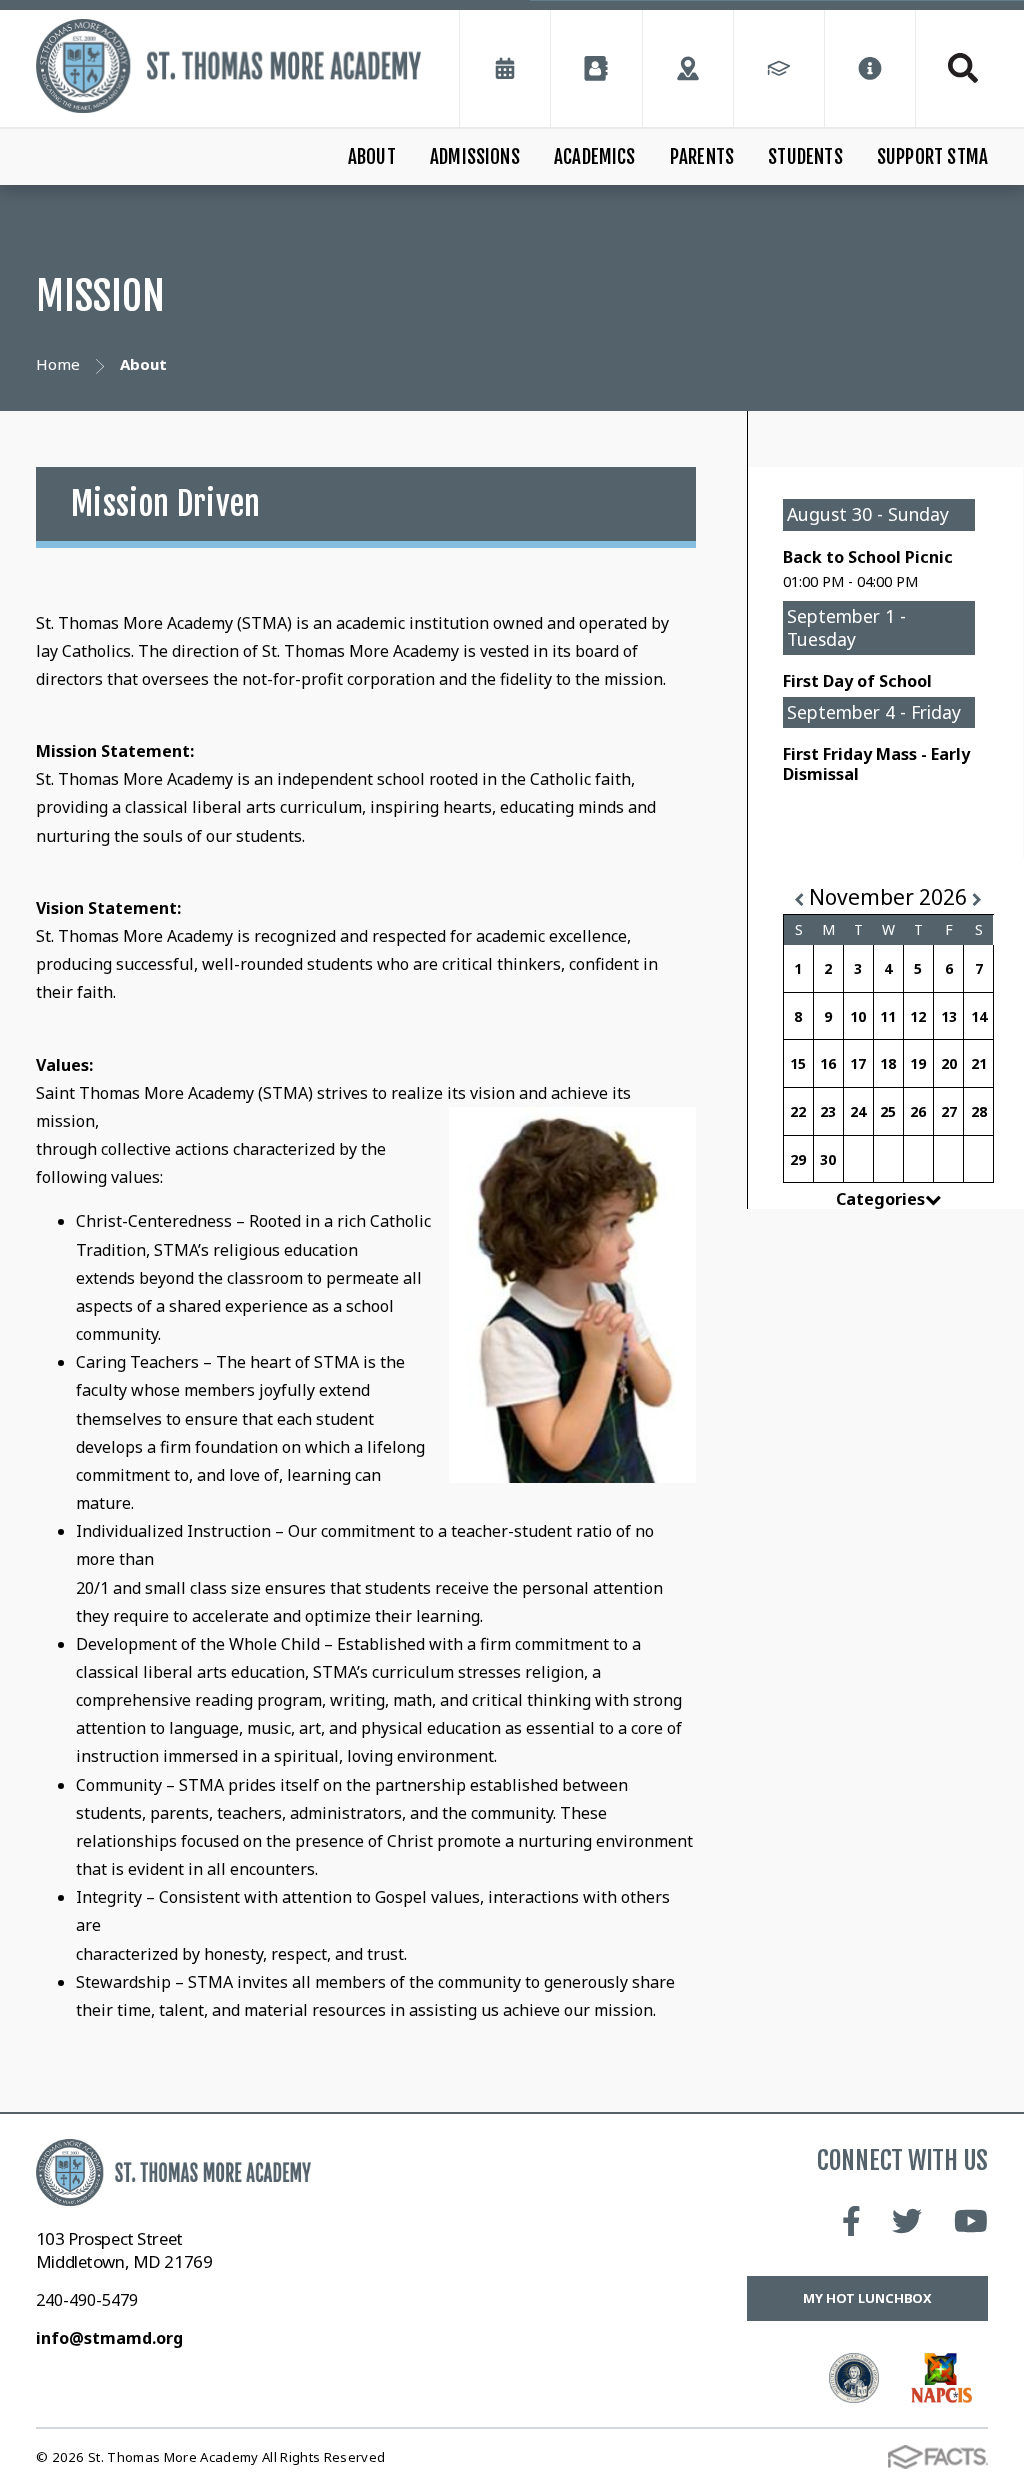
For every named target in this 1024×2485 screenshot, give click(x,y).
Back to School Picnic (868, 557)
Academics (595, 157)
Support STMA (932, 157)
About (372, 157)
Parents (702, 157)
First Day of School (857, 681)
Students (805, 157)
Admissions (475, 157)
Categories (880, 1199)
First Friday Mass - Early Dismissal (876, 764)
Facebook (851, 2221)
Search (952, 68)
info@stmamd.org (109, 2338)
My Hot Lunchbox (867, 2298)
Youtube (971, 2221)
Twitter (907, 2221)
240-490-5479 (87, 2300)
